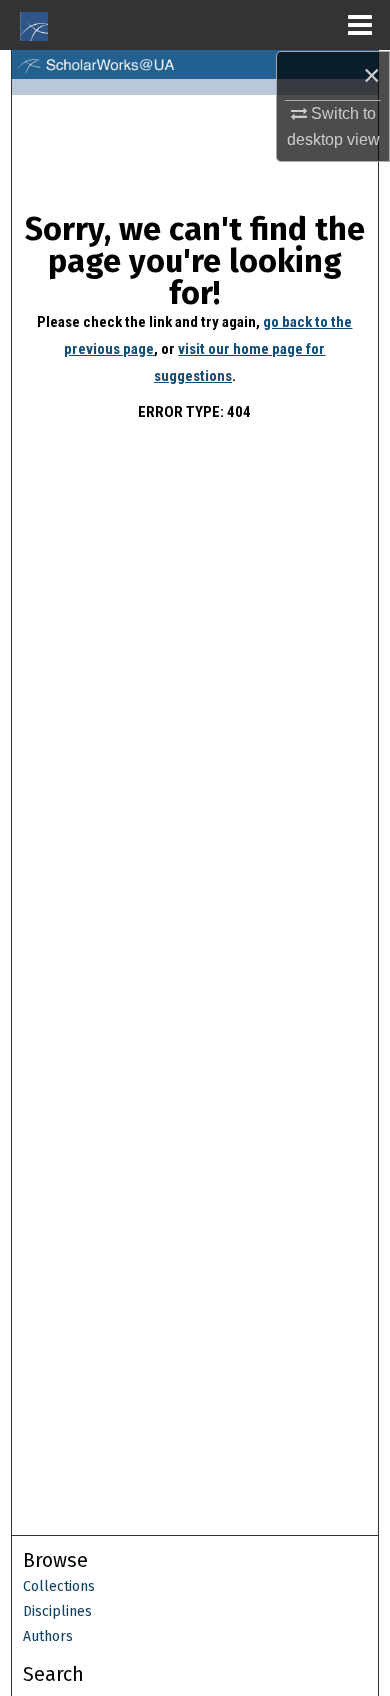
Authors (48, 1636)
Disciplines (57, 1611)
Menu (360, 25)
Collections (59, 1586)
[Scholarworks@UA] (195, 64)
